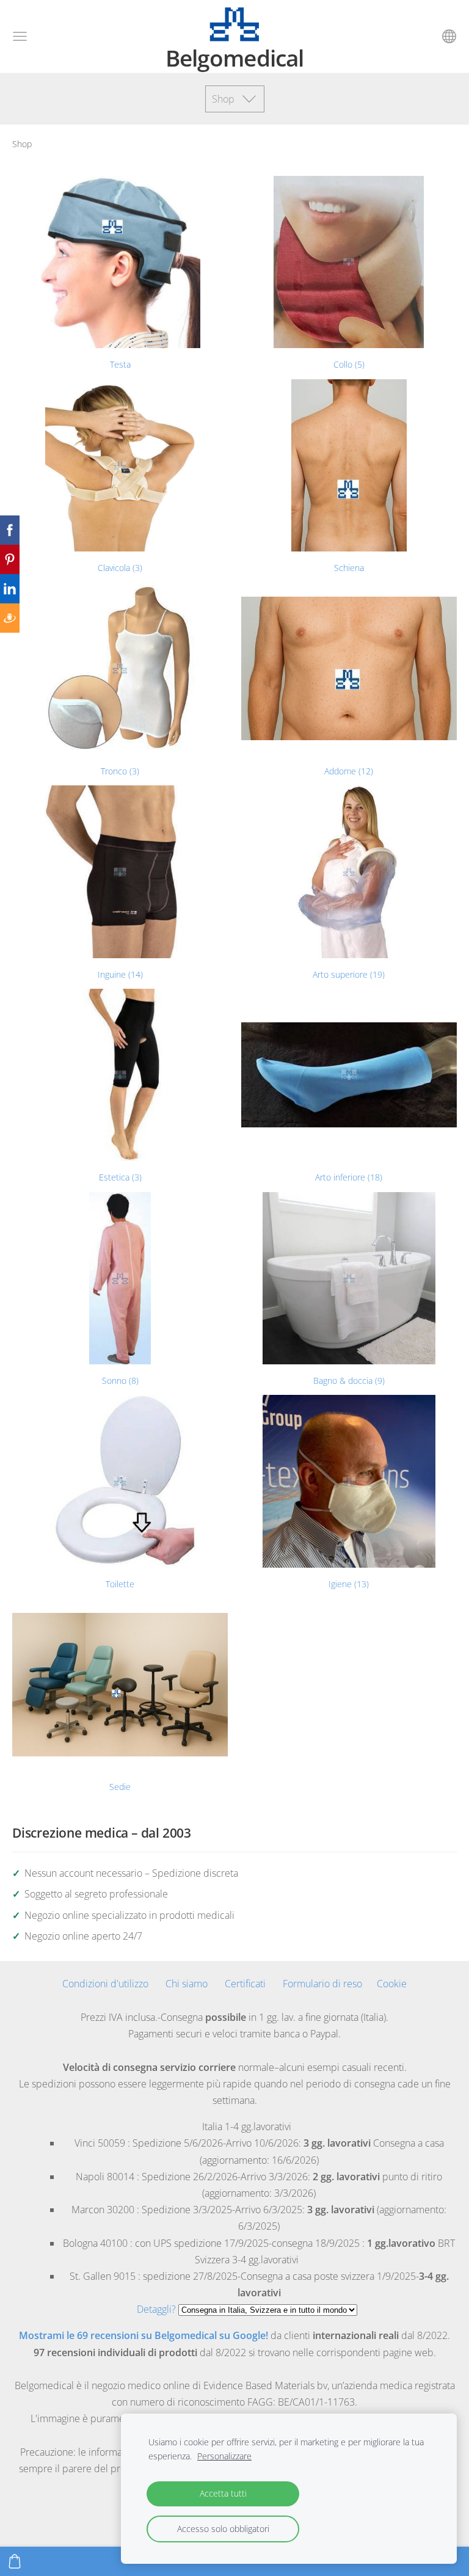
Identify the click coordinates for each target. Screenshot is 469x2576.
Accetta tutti (223, 2493)
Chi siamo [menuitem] (187, 1984)
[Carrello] (15, 2561)
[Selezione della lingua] (449, 36)
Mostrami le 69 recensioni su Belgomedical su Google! (144, 2335)
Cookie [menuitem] (392, 1984)
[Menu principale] (20, 36)
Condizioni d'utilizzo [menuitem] (105, 1984)
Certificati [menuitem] (245, 1984)
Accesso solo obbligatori (223, 2529)
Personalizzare (224, 2456)
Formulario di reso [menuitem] (322, 1984)
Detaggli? (156, 2309)
